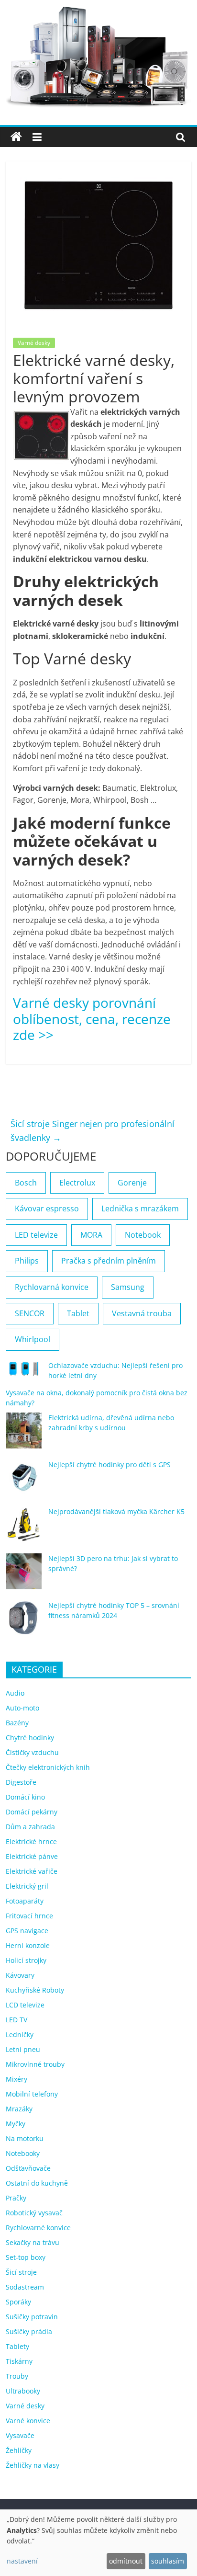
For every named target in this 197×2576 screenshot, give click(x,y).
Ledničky (20, 2035)
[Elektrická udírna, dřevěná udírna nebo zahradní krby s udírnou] (24, 1435)
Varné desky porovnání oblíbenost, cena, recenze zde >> (92, 1019)
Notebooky (23, 2153)
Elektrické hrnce (31, 1841)
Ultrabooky (23, 2391)
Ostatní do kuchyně (37, 2183)
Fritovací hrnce (29, 1916)
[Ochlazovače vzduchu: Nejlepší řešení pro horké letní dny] (24, 1373)
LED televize (36, 1235)
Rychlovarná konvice (52, 1287)
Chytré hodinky (30, 1738)
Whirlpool (33, 1339)
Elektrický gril (27, 1886)
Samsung (128, 1287)
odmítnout (126, 2561)
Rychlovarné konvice (38, 2228)
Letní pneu (23, 2049)
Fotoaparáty (25, 1901)
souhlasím (168, 2561)
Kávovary (20, 1975)
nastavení (22, 2561)
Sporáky (18, 2302)
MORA (91, 1235)
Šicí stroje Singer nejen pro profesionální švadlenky (93, 1131)
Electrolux (77, 1183)
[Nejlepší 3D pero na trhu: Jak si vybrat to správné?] (24, 1576)
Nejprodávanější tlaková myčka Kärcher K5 (116, 1511)
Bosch (26, 1183)
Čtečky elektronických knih (48, 1767)
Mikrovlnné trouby (35, 2064)
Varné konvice (28, 2421)
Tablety (17, 2346)
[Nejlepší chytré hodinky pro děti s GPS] (24, 1482)
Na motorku (25, 2138)
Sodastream (25, 2287)
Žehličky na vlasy (33, 2465)
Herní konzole (28, 1945)
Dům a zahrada (30, 1827)
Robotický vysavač (34, 2213)
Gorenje (132, 1183)
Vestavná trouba (142, 1313)
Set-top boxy (26, 2257)
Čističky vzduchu (32, 1752)
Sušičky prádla (29, 2331)
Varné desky (34, 343)
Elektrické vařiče (32, 1871)
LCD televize (25, 2005)
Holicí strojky (26, 1960)
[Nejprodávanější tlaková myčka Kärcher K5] (24, 1529)
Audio (15, 1693)
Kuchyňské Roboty (35, 1990)
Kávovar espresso (47, 1208)
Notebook (143, 1235)
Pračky (16, 2198)
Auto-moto (22, 1708)
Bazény (17, 1723)
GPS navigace (27, 1931)
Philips (27, 1261)
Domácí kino (25, 1797)
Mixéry (16, 2079)
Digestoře (21, 1782)
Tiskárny (19, 2361)
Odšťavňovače (28, 2168)
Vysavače (20, 2435)
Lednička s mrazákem (140, 1208)
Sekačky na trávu (33, 2242)
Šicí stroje (21, 2272)
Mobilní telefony (32, 2094)
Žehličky (19, 2450)
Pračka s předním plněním (109, 1261)
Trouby (17, 2376)
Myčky (16, 2124)
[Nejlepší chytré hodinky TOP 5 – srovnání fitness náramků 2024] (24, 1623)
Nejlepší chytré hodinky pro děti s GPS (109, 1465)
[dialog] (98, 2543)
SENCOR (30, 1313)
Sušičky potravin (32, 2317)
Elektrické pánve (32, 1856)
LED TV (16, 2020)
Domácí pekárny (32, 1812)
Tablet (78, 1313)
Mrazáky (19, 2109)
